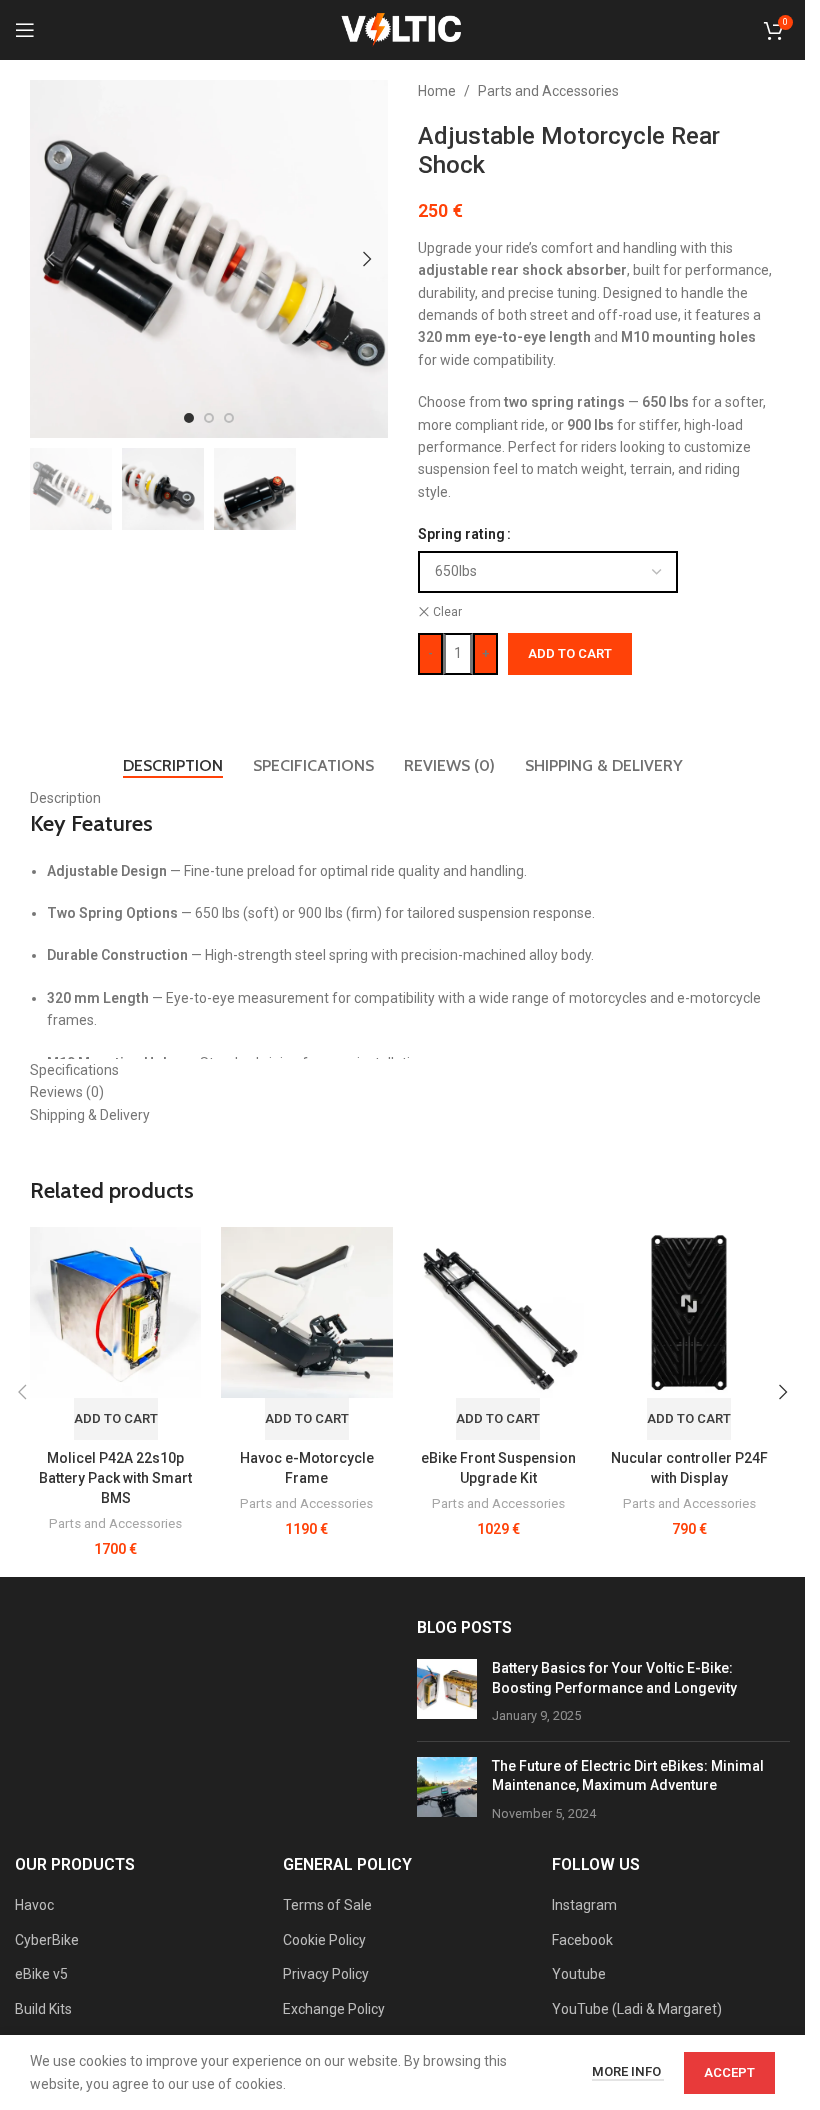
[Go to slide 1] (189, 418)
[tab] (173, 766)
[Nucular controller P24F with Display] (689, 1312)
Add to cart (570, 653)
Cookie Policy (324, 1940)
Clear (447, 612)
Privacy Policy (326, 1974)
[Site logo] (402, 29)
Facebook (582, 1940)
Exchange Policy (334, 2009)
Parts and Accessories (548, 91)
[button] (50, 259)
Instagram (584, 1905)
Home (437, 91)
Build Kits (43, 2009)
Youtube (579, 1974)
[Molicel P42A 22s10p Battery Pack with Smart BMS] (115, 1312)
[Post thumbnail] (447, 1692)
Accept (729, 2072)
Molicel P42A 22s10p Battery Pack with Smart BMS (115, 1477)
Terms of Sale (327, 1905)
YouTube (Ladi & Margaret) (637, 2009)
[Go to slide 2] (209, 418)
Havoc (34, 1905)
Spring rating (461, 534)
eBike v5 (41, 1974)
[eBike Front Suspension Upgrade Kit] (498, 1312)
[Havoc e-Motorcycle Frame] (306, 1312)
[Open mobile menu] (25, 30)
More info (628, 2071)
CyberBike (47, 1940)
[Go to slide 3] (229, 418)
